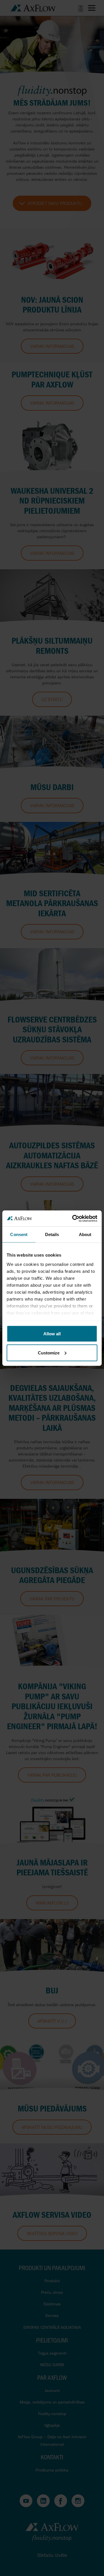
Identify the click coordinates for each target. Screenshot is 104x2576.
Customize (49, 1353)
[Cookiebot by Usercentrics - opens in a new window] (73, 1218)
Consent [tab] (19, 1234)
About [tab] (85, 1234)
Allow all (52, 1334)
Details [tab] (52, 1234)
